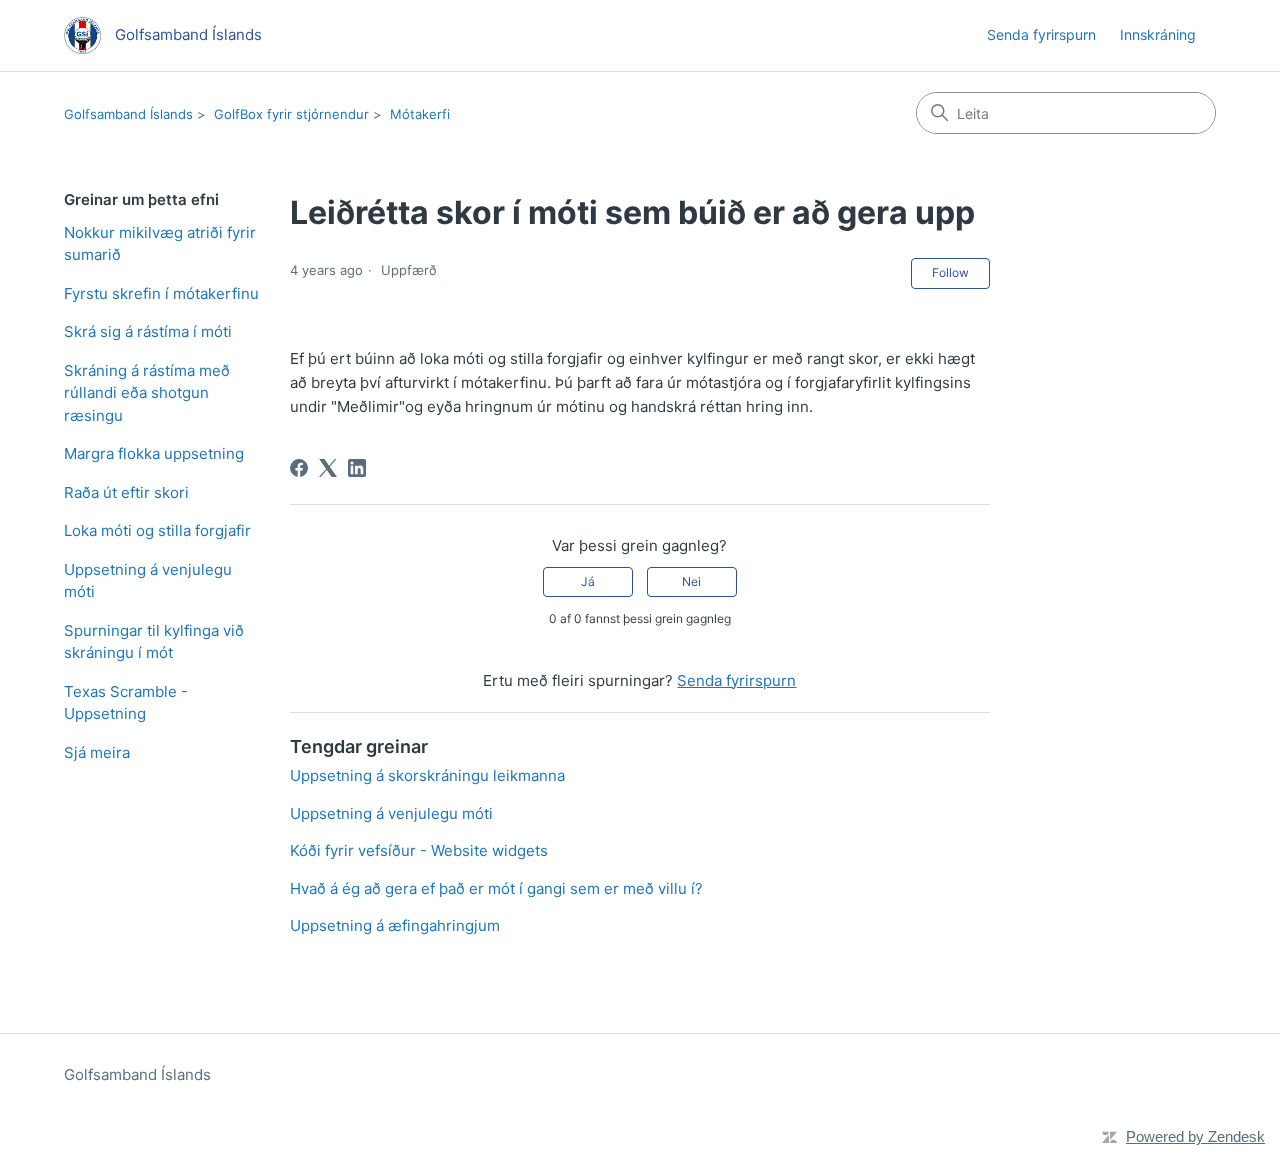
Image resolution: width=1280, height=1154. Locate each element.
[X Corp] (328, 468)
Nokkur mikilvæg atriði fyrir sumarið (160, 244)
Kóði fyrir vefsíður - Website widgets (419, 850)
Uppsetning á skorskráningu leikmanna (427, 775)
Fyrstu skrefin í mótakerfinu (161, 293)
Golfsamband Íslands (128, 114)
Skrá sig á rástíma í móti (148, 331)
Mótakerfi (420, 114)
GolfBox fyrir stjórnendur (291, 114)
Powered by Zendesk (1195, 1136)
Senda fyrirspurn (1041, 34)
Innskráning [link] (1158, 34)
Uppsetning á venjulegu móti (148, 581)
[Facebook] (299, 468)
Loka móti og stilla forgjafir (157, 530)
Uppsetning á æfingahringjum (395, 925)
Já (588, 581)
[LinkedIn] (357, 468)
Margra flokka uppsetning (154, 453)
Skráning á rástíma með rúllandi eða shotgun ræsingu (147, 393)
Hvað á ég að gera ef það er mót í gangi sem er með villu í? (496, 888)
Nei (691, 581)
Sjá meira (97, 752)
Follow (950, 272)
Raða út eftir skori (126, 492)
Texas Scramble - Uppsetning (126, 703)
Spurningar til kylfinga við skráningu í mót (154, 642)
